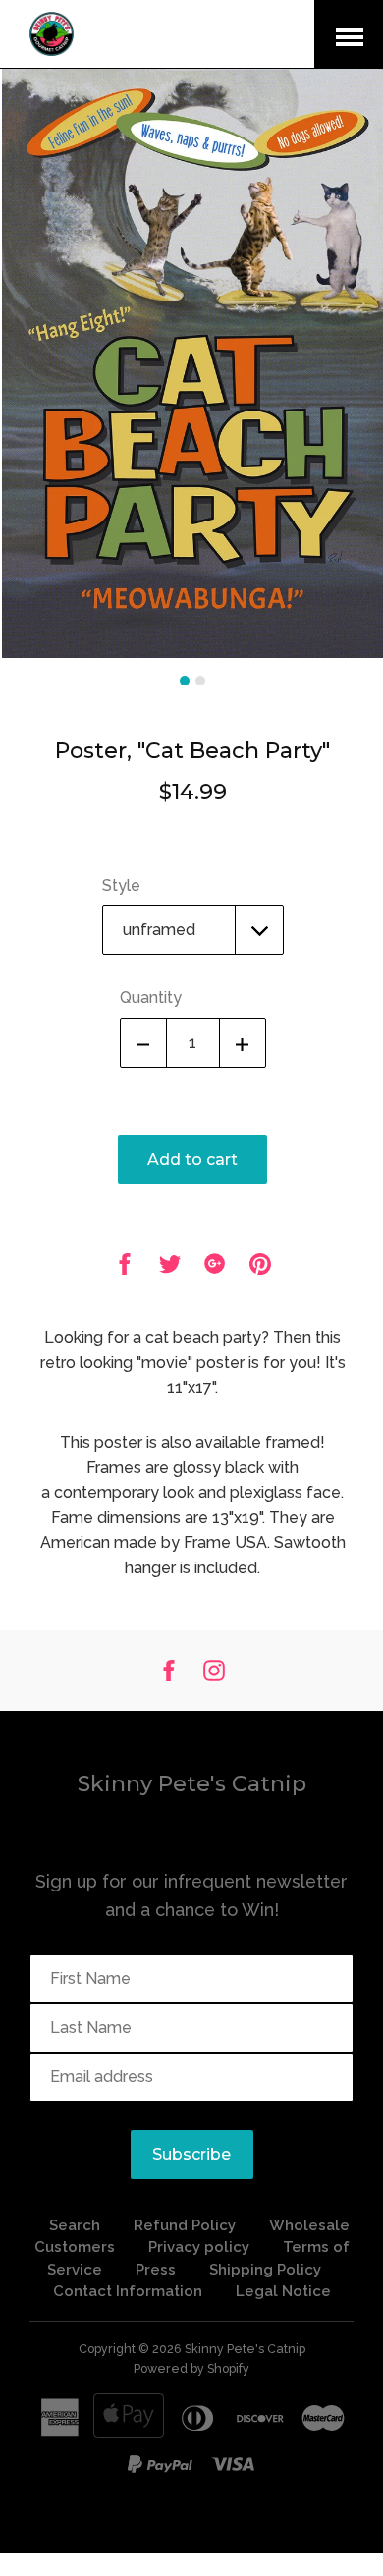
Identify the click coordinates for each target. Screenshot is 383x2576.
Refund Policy (187, 2225)
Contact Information (128, 2291)
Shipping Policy (265, 2270)
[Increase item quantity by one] (243, 1043)
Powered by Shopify (191, 2368)
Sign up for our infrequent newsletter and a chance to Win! (191, 1895)
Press (156, 2270)
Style (121, 885)
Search (75, 2225)
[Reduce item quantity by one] (143, 1043)
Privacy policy (199, 2247)
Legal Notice (283, 2291)
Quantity (151, 997)
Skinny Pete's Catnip (192, 1784)
